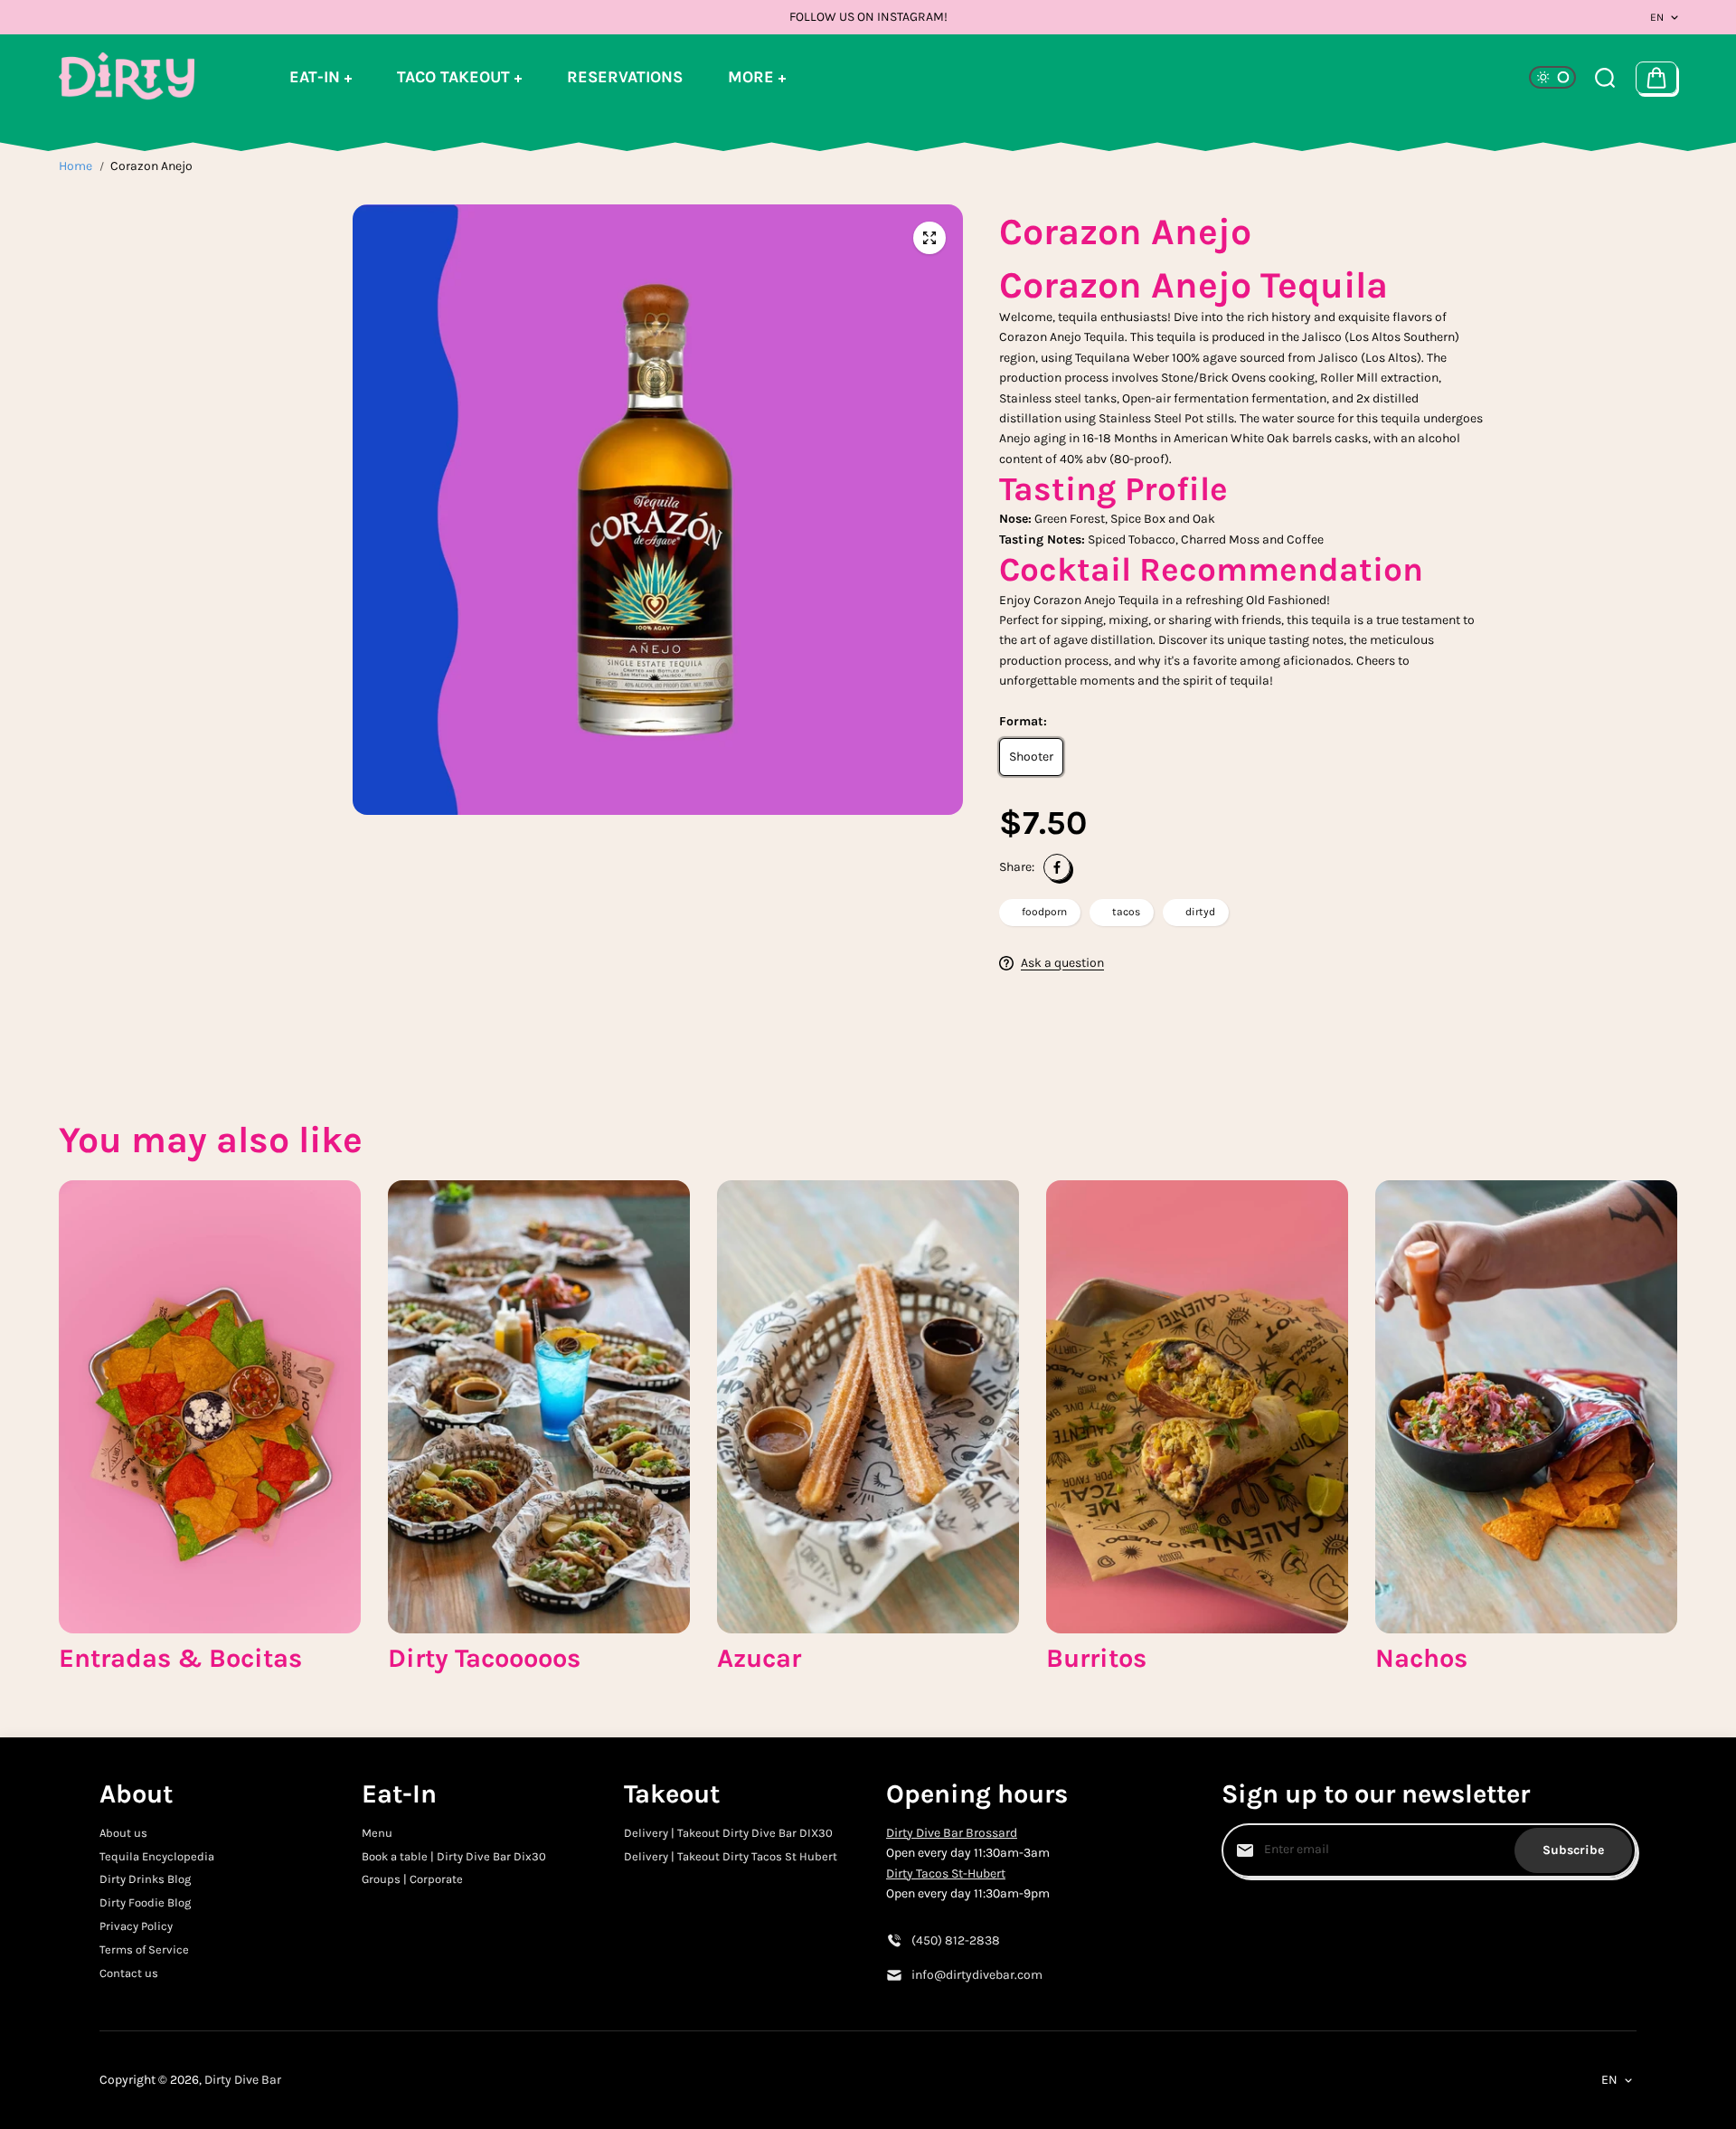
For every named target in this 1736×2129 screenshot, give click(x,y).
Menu (377, 1833)
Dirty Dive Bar (243, 2080)
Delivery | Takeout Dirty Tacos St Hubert (731, 1856)
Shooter (1031, 757)
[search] (1605, 78)
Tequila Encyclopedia (157, 1856)
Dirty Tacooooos (484, 1658)
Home (75, 166)
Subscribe (1573, 1850)
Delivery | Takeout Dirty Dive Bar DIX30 (728, 1833)
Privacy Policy (136, 1926)
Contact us (129, 1973)
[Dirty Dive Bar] (127, 77)
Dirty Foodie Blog (145, 1902)
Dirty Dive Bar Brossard (952, 1833)
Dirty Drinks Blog (145, 1879)
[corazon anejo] (929, 238)
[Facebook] (1057, 867)
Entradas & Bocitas (180, 1658)
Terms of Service (144, 1949)
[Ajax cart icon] (1656, 78)
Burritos (1096, 1658)
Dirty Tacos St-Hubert (946, 1874)
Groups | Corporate (412, 1879)
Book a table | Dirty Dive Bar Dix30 (454, 1856)
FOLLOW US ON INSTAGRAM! (868, 17)
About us (123, 1833)
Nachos (1421, 1658)
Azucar (759, 1658)
